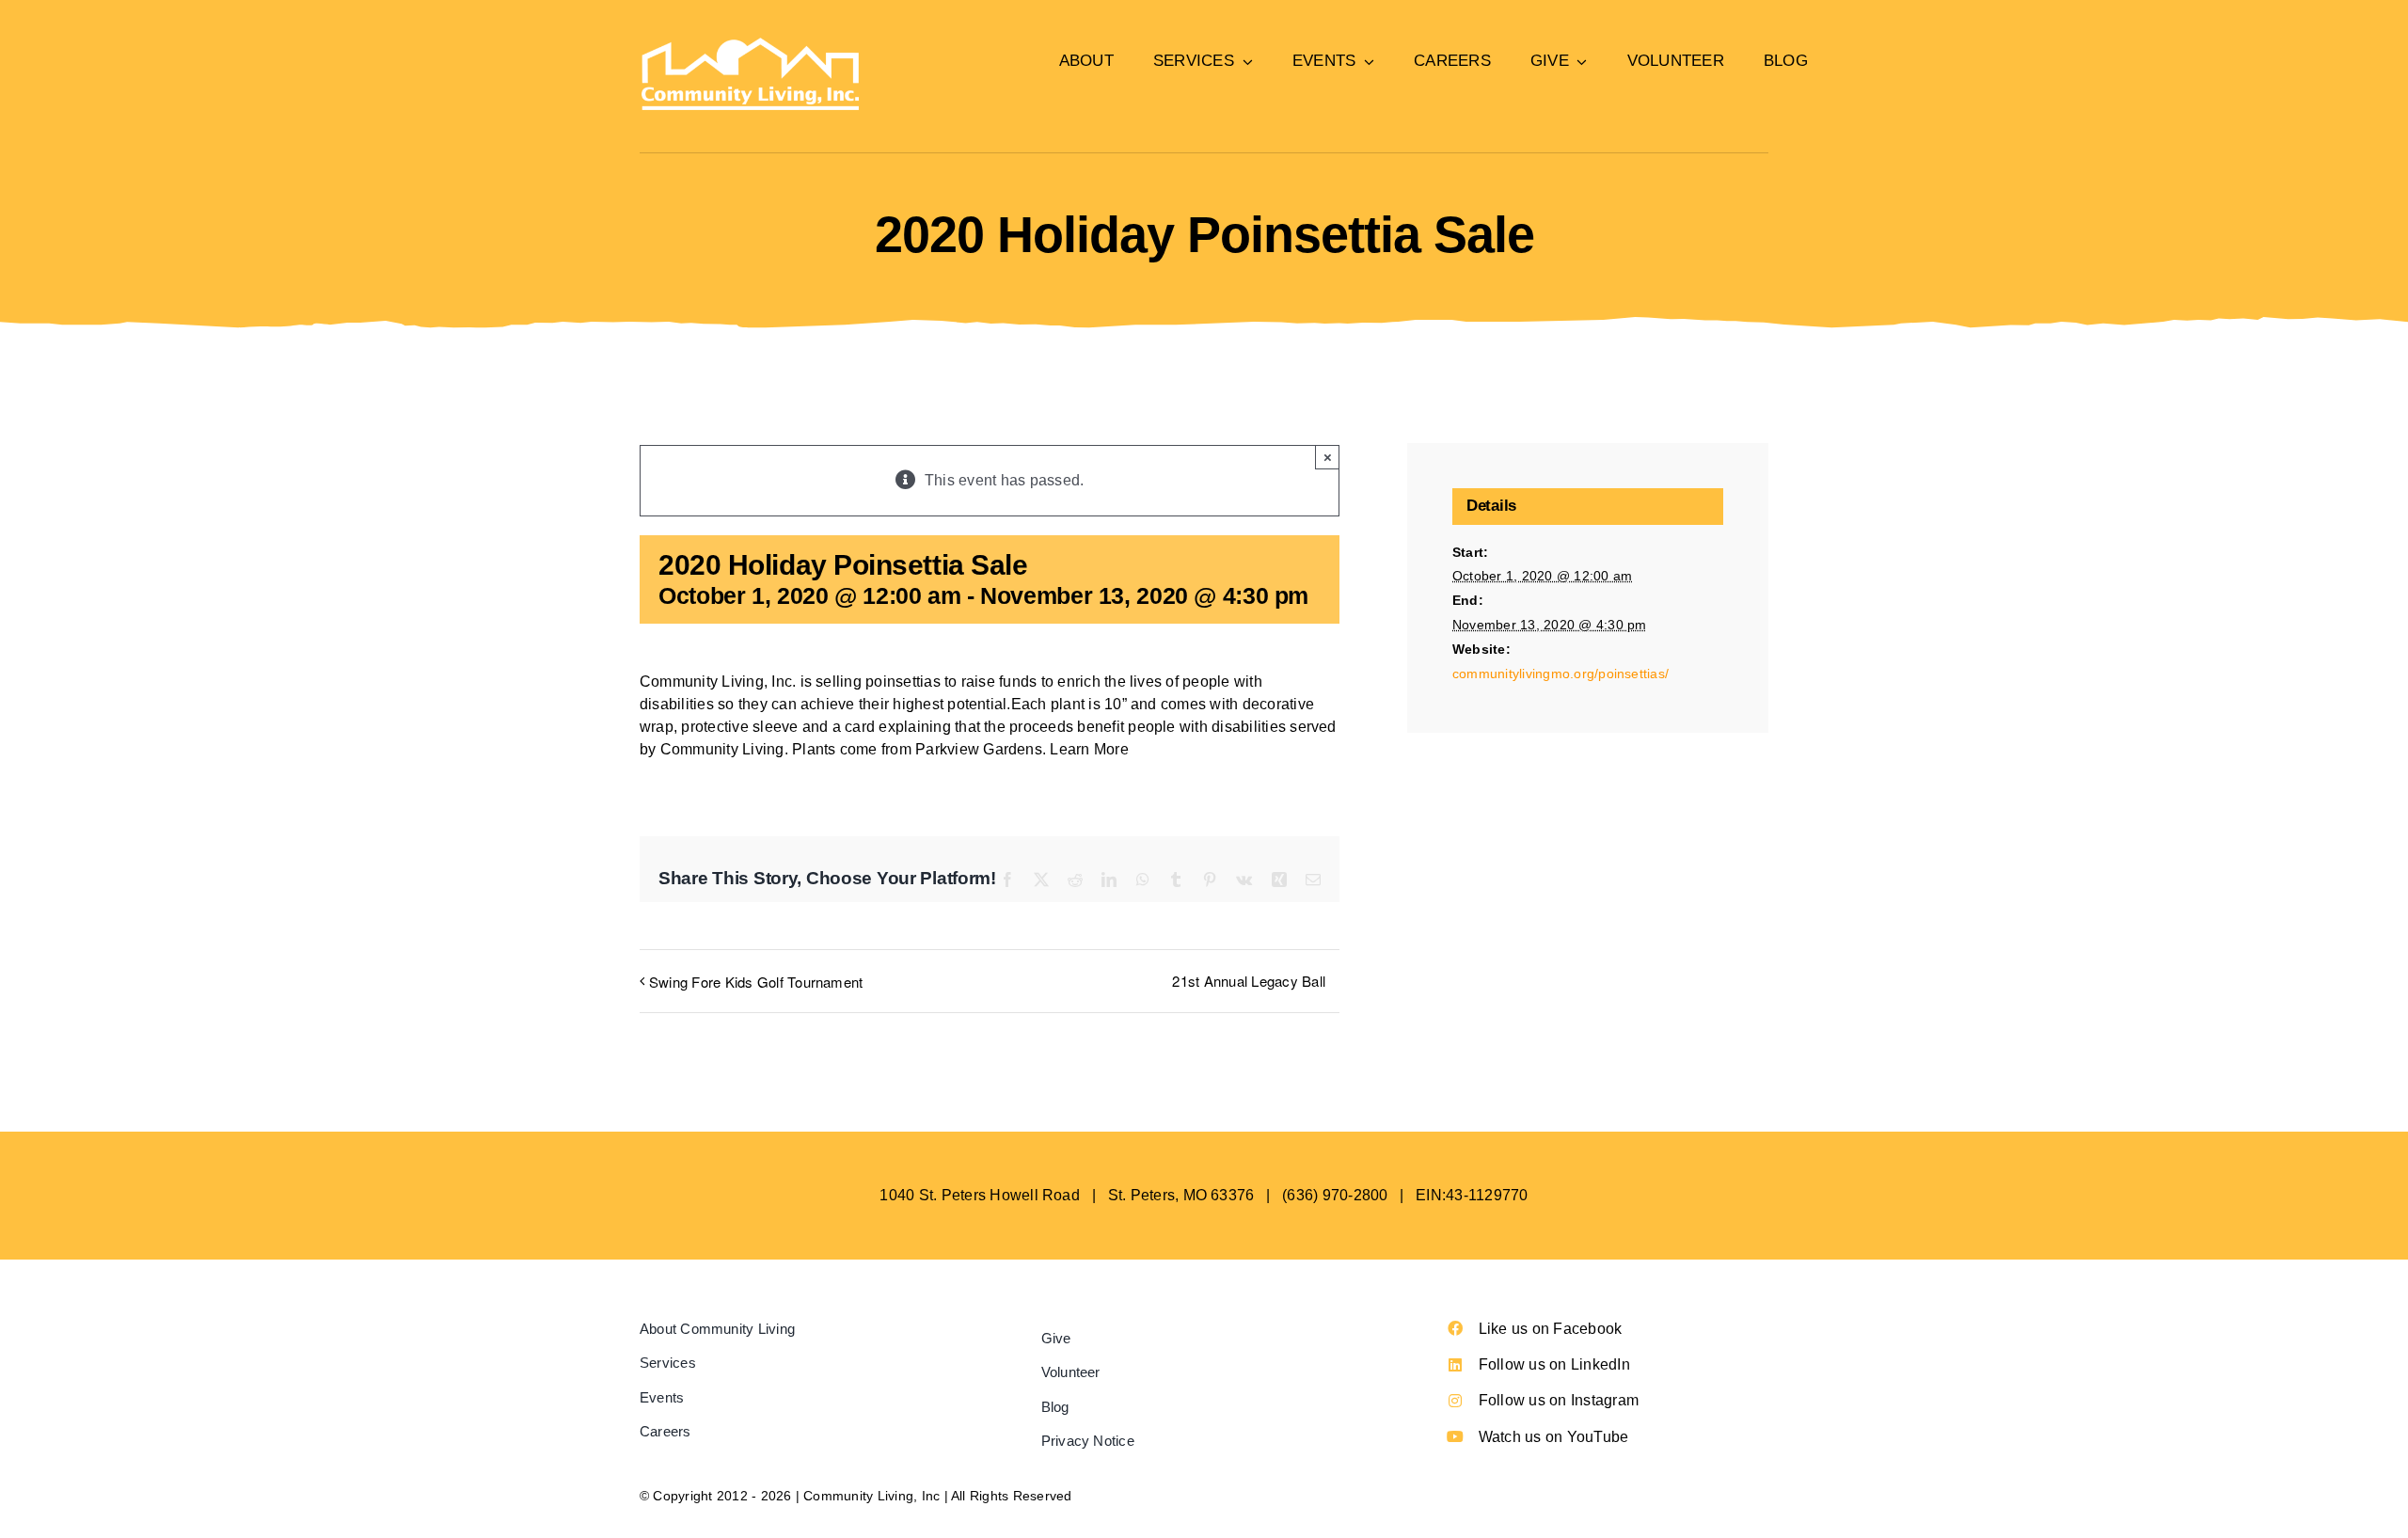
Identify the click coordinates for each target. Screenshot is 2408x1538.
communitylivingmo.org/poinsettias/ (1560, 674)
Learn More (1089, 749)
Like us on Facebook (1551, 1329)
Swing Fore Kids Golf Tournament (756, 982)
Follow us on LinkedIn (1554, 1364)
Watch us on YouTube (1554, 1437)
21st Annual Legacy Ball (1249, 981)
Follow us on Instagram (1559, 1400)
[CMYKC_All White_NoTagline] (750, 45)
